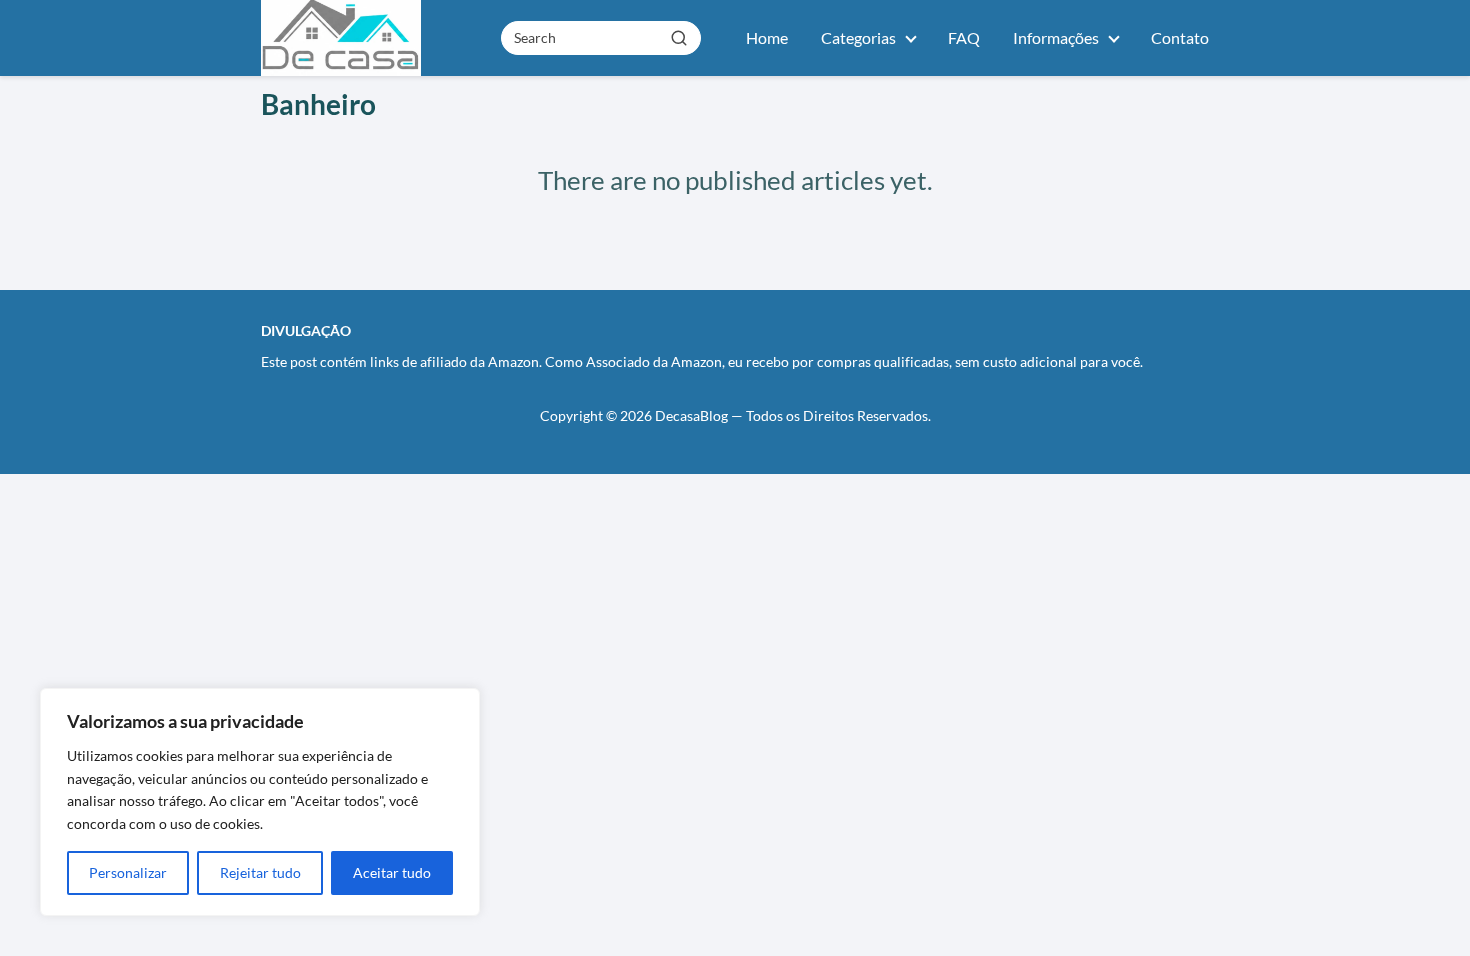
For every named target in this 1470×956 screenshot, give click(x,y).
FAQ (964, 37)
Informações (1056, 37)
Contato (1180, 37)
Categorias (858, 37)
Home (767, 37)
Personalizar (128, 872)
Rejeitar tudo (260, 872)
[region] (260, 802)
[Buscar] (679, 37)
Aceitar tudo (392, 872)
